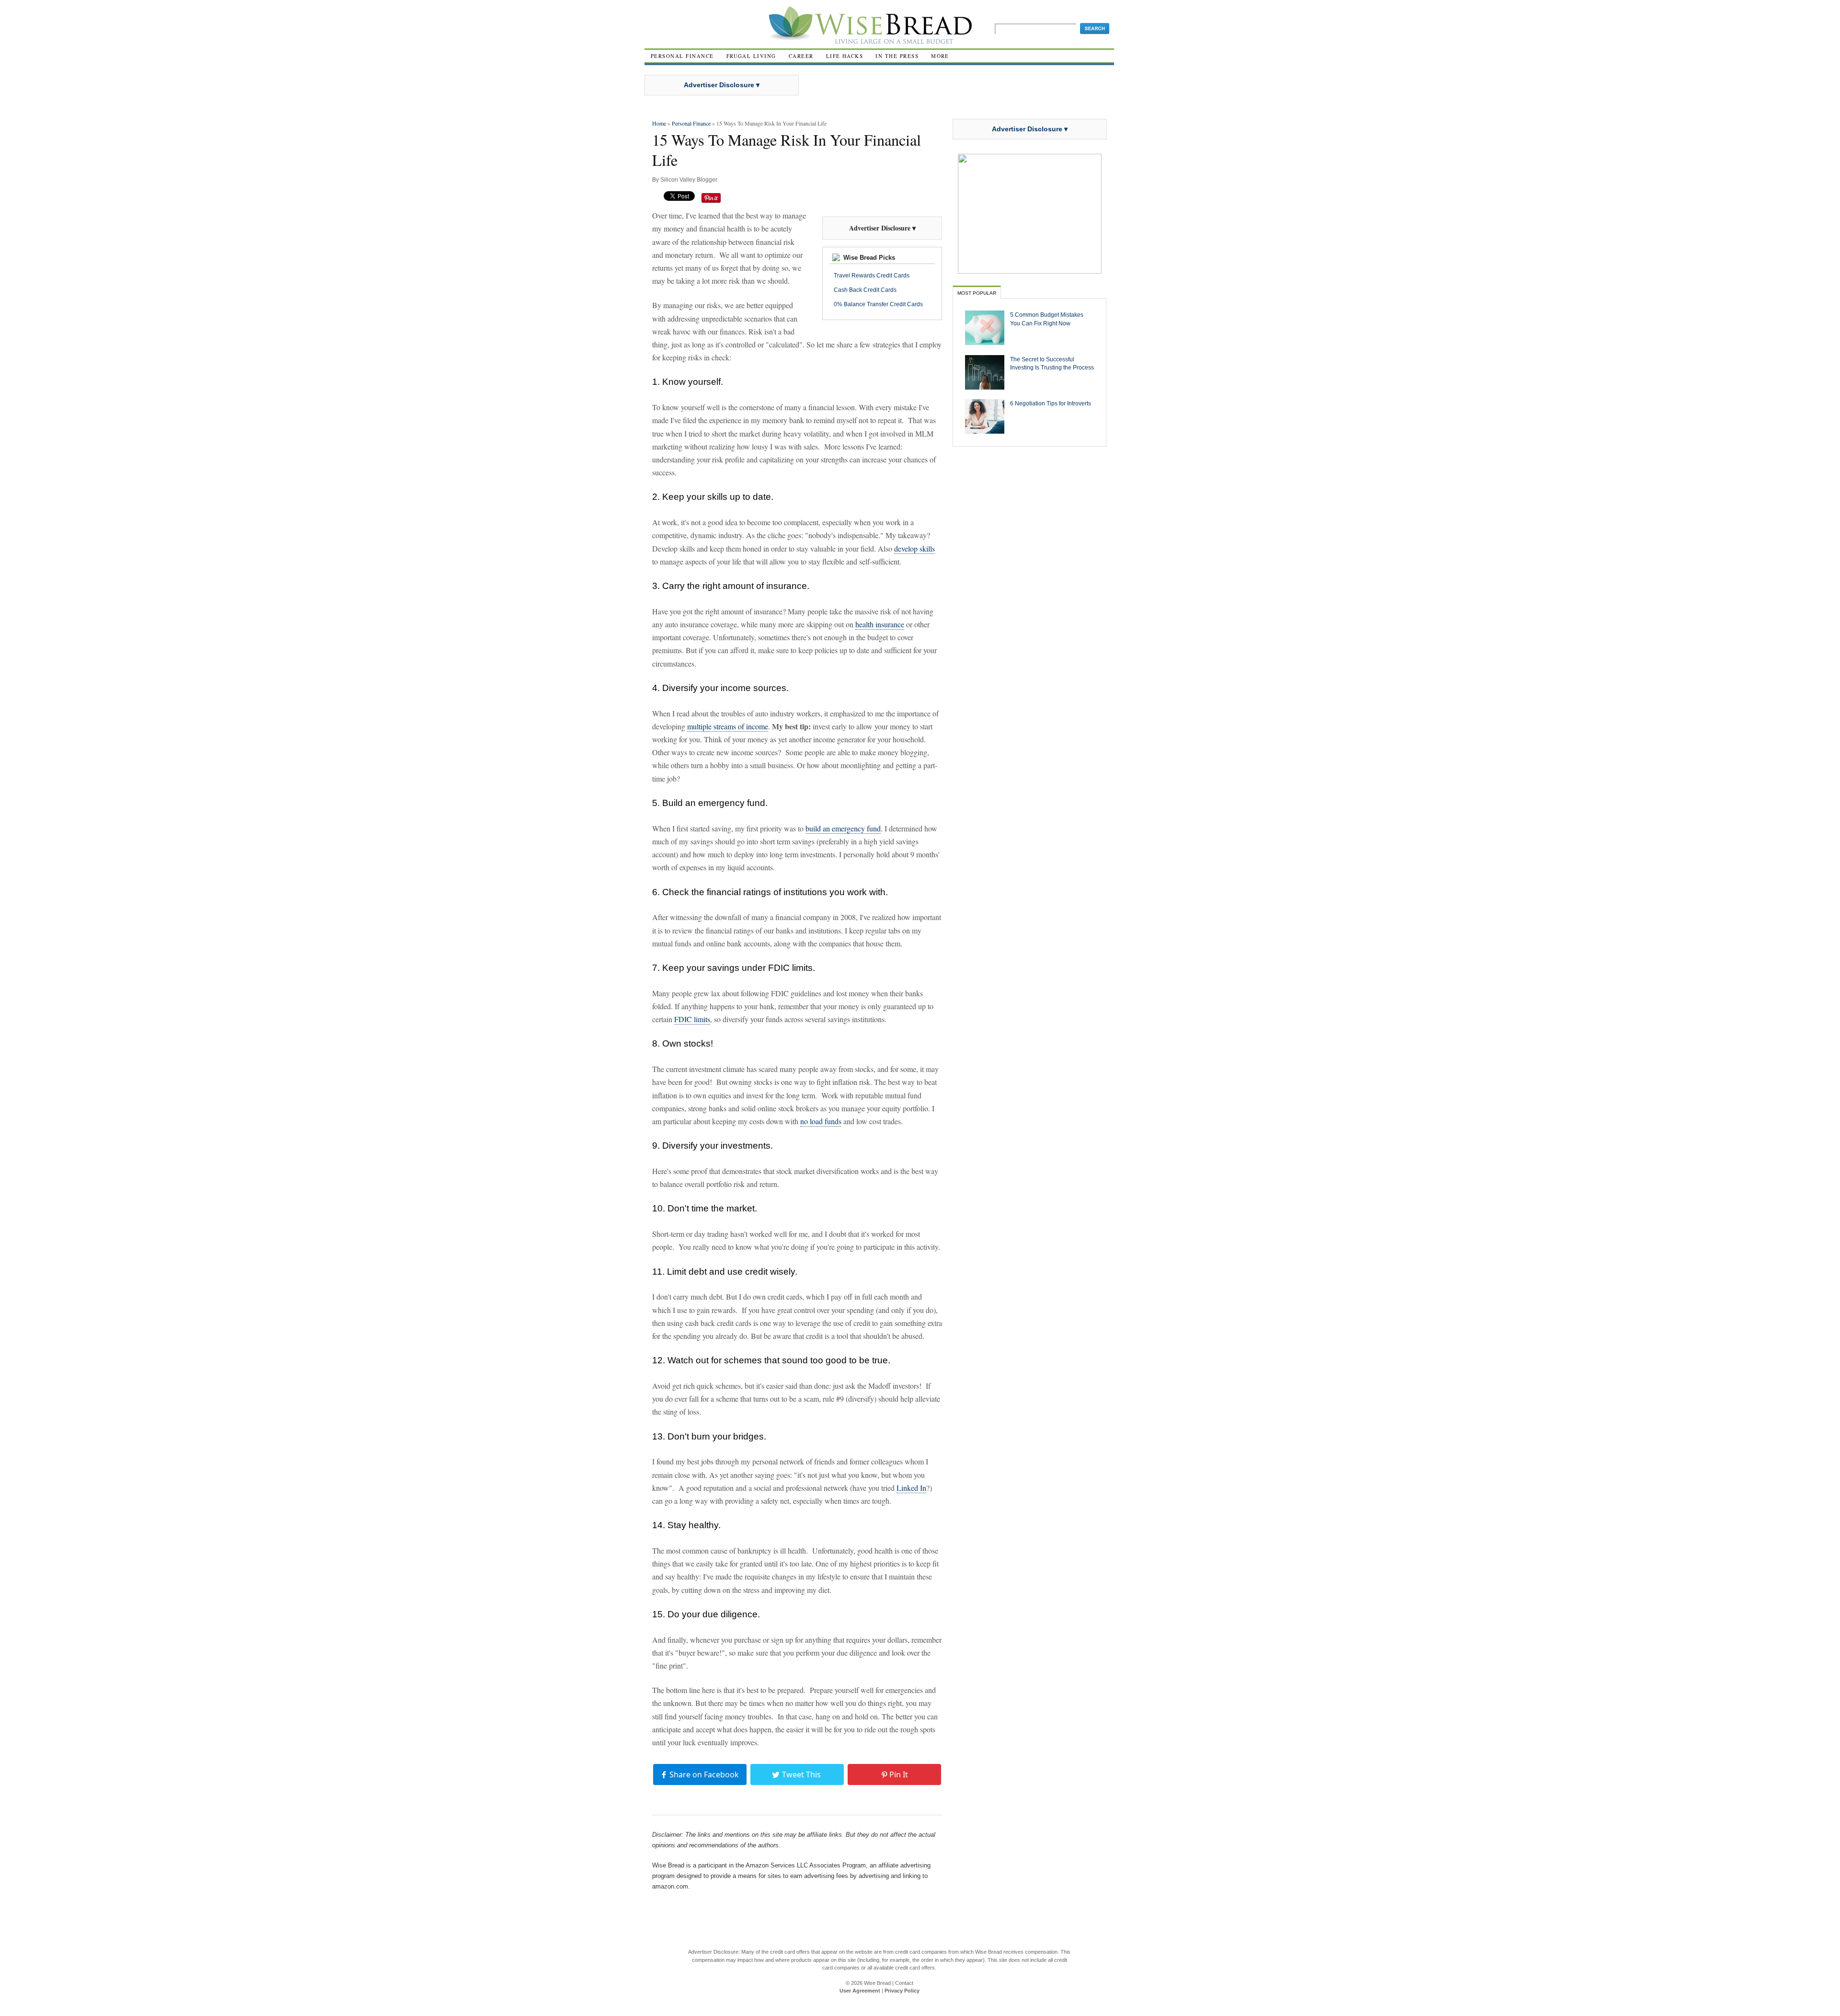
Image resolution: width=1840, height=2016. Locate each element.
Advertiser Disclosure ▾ (722, 85)
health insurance (880, 624)
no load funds (821, 1121)
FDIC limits (692, 1019)
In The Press (897, 56)
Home (659, 123)
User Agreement (860, 1991)
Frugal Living (751, 56)
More (940, 56)
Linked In (911, 1488)
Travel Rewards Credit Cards (872, 276)
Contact (904, 1983)
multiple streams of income (728, 726)
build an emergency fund (843, 828)
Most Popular (977, 293)
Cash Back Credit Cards (865, 290)
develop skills (914, 548)
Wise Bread (877, 1983)
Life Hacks (845, 56)
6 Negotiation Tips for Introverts (1051, 403)
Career (801, 56)
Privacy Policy (902, 1991)
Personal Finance (682, 56)
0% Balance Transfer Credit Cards (878, 304)
